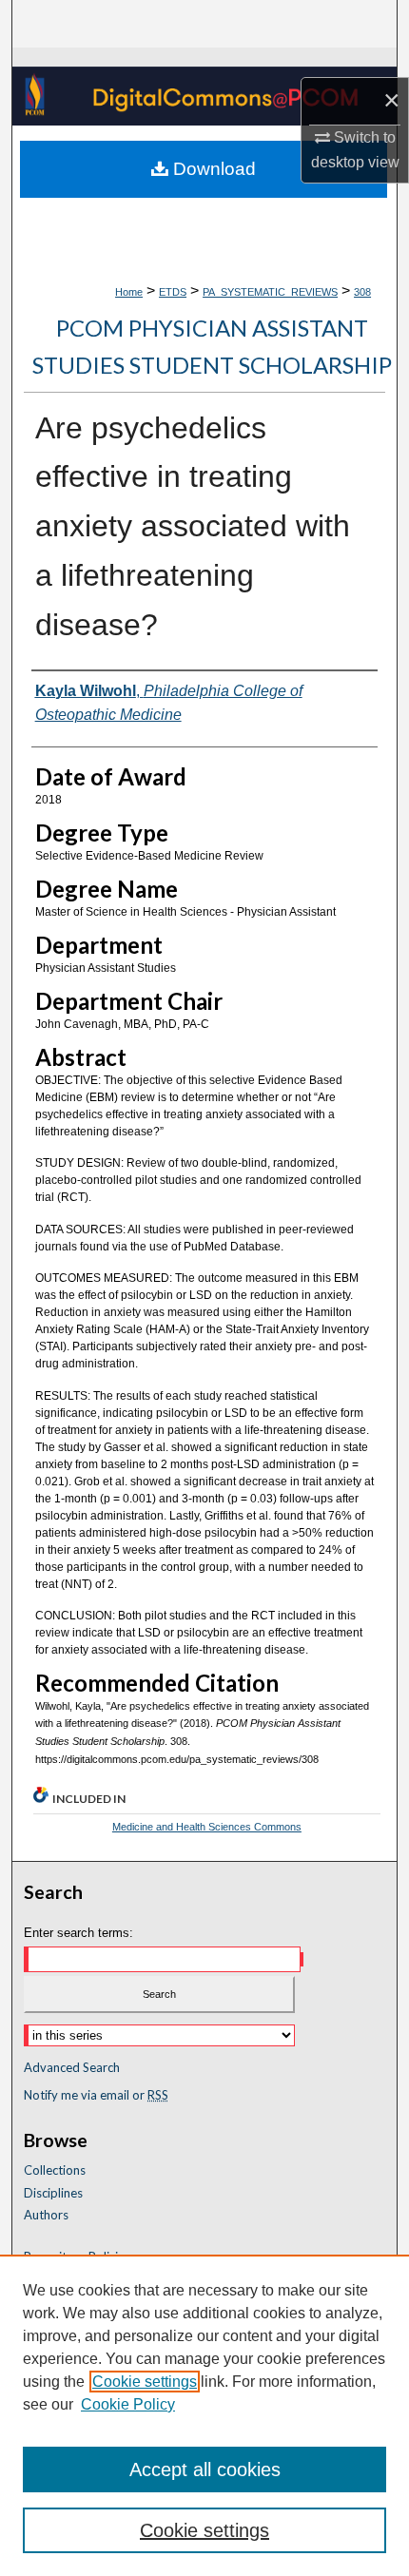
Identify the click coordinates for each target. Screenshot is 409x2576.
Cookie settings (145, 2382)
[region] (204, 2415)
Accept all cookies (205, 2469)
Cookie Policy (128, 2404)
